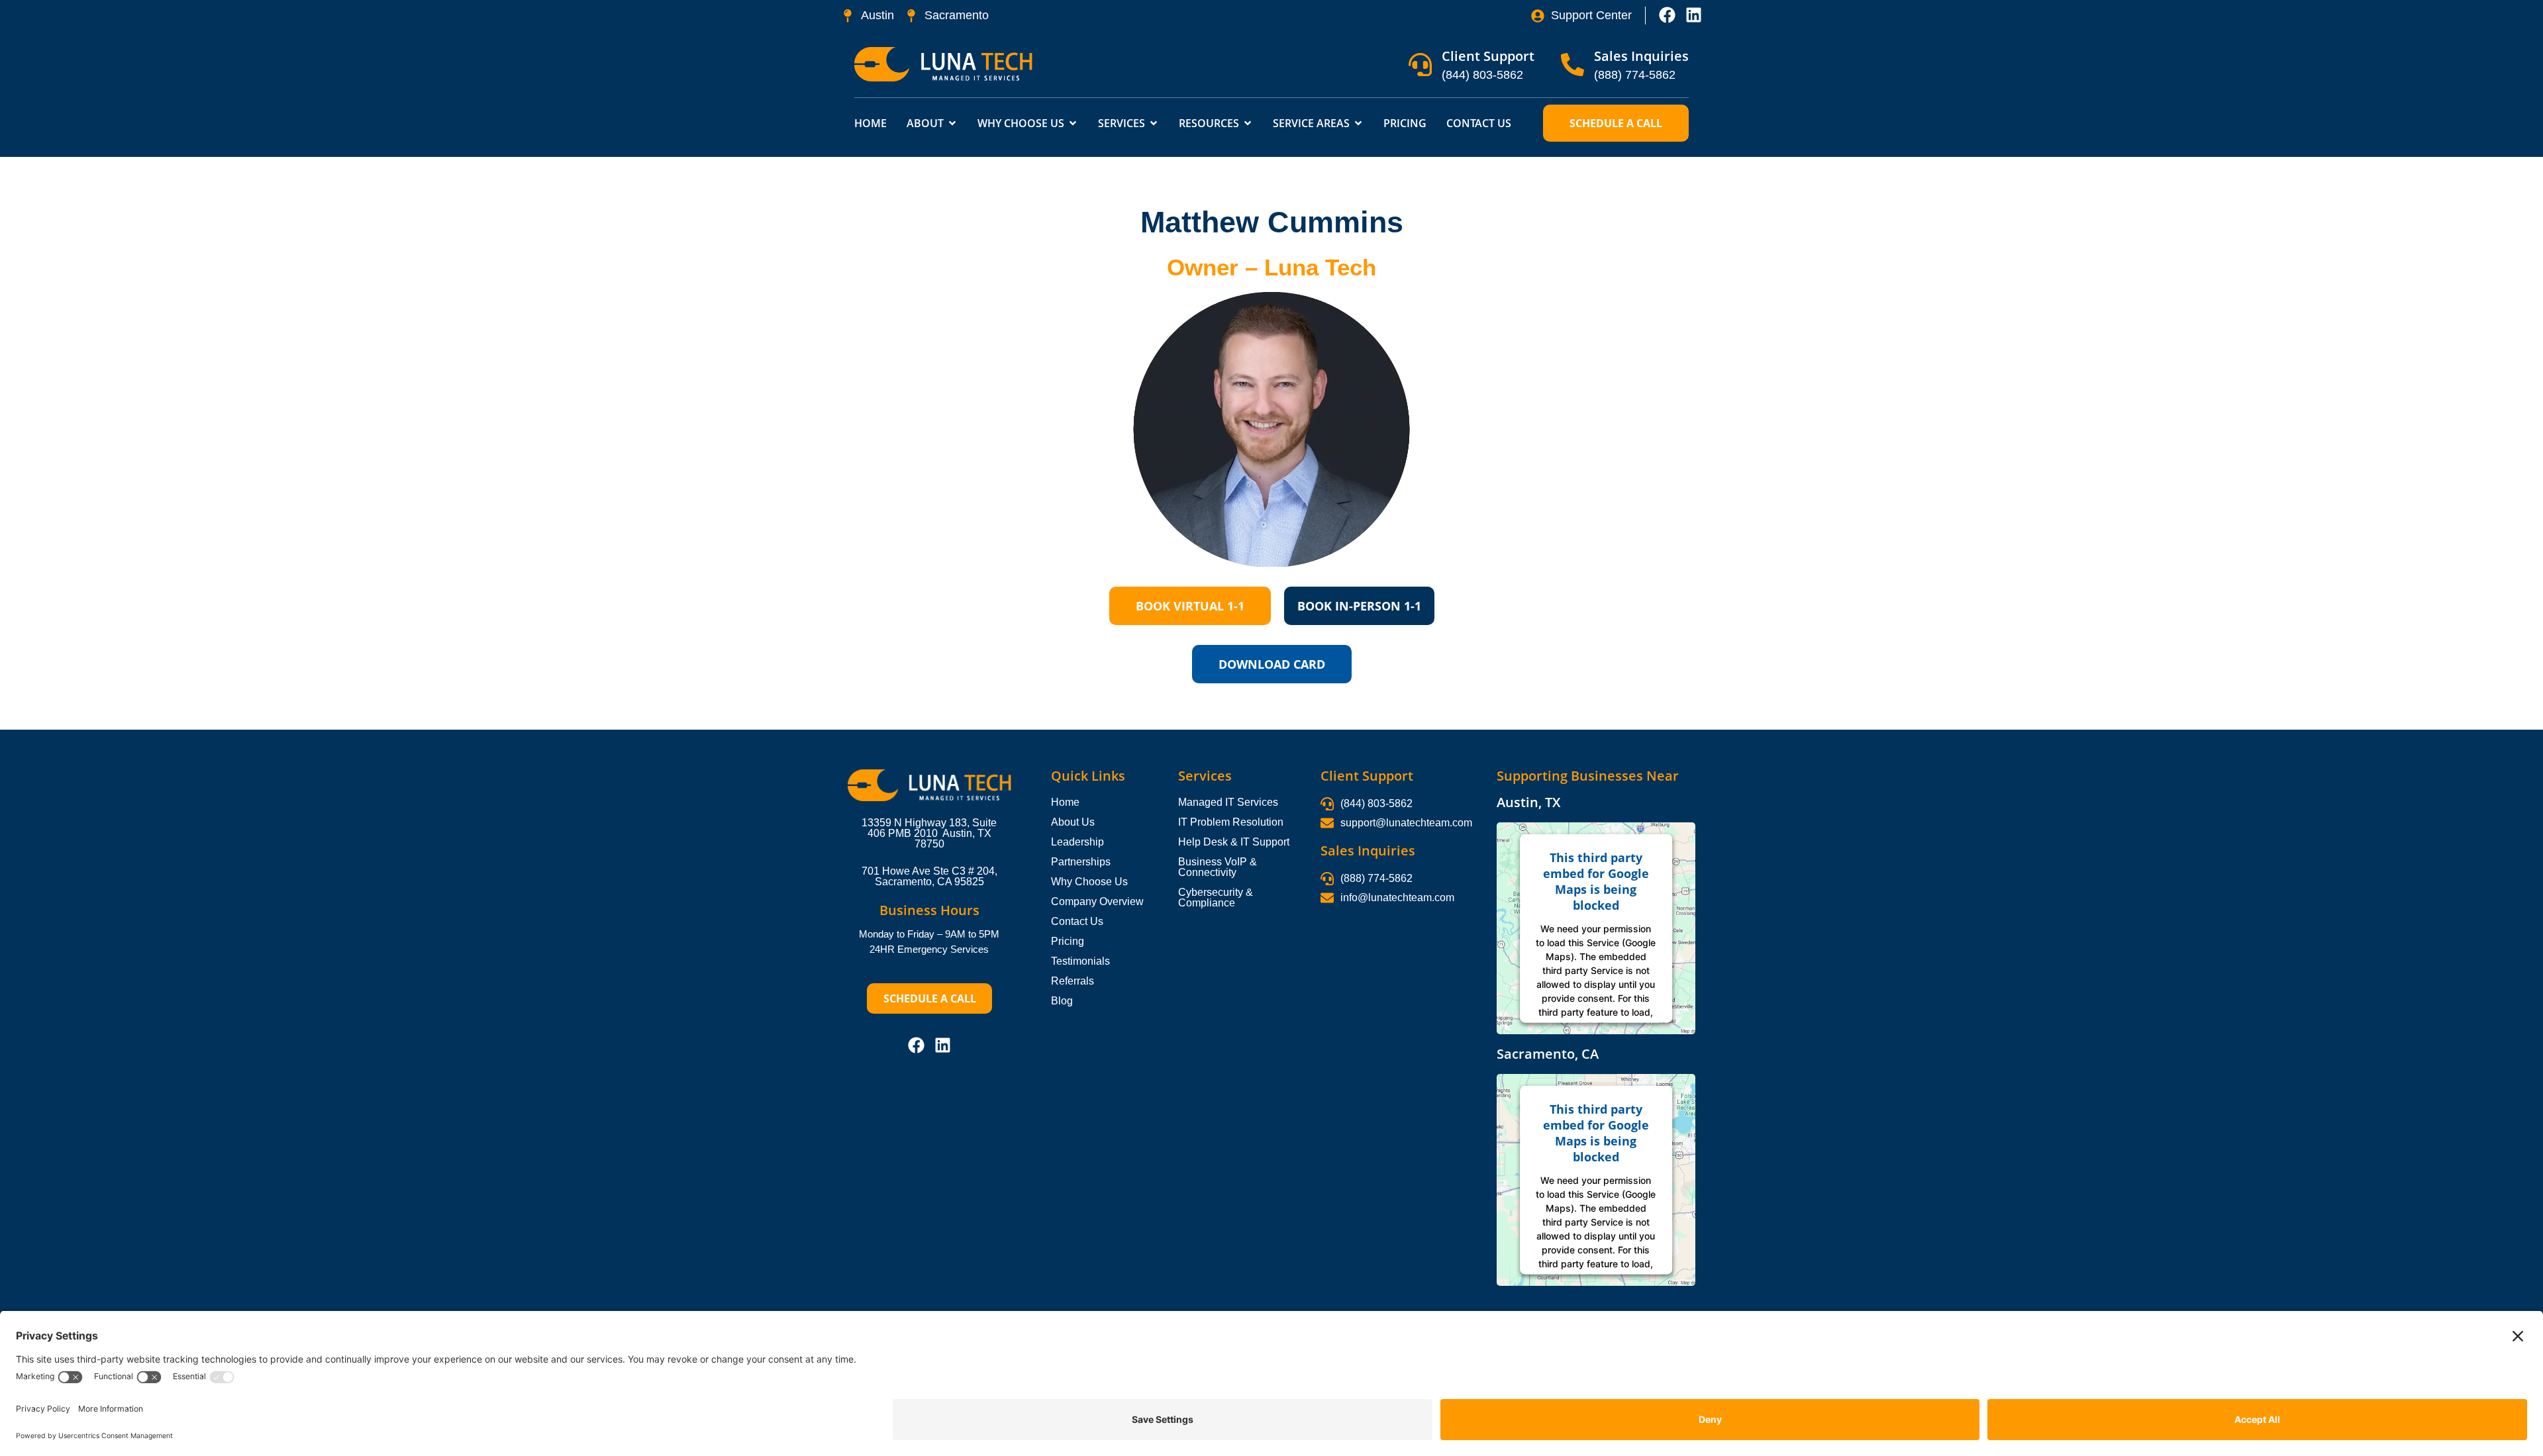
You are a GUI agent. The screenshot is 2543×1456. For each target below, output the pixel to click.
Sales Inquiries (1641, 56)
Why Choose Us (1089, 882)
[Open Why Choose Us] (1073, 123)
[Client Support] (1420, 65)
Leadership (1077, 842)
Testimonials (1080, 961)
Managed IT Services (1228, 802)
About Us (1073, 822)
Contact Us (1077, 921)
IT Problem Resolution (1231, 822)
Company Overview (1097, 901)
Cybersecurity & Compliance (1216, 898)
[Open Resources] (1248, 123)
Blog (1062, 1001)
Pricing (1068, 941)
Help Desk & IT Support (1234, 842)
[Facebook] (1667, 15)
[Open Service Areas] (1358, 123)
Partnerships (1081, 862)
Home (1065, 802)
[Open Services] (1154, 123)
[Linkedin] (1694, 15)
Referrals (1072, 981)
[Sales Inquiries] (1572, 65)
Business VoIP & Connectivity (1218, 867)
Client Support (1488, 56)
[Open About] (952, 123)
